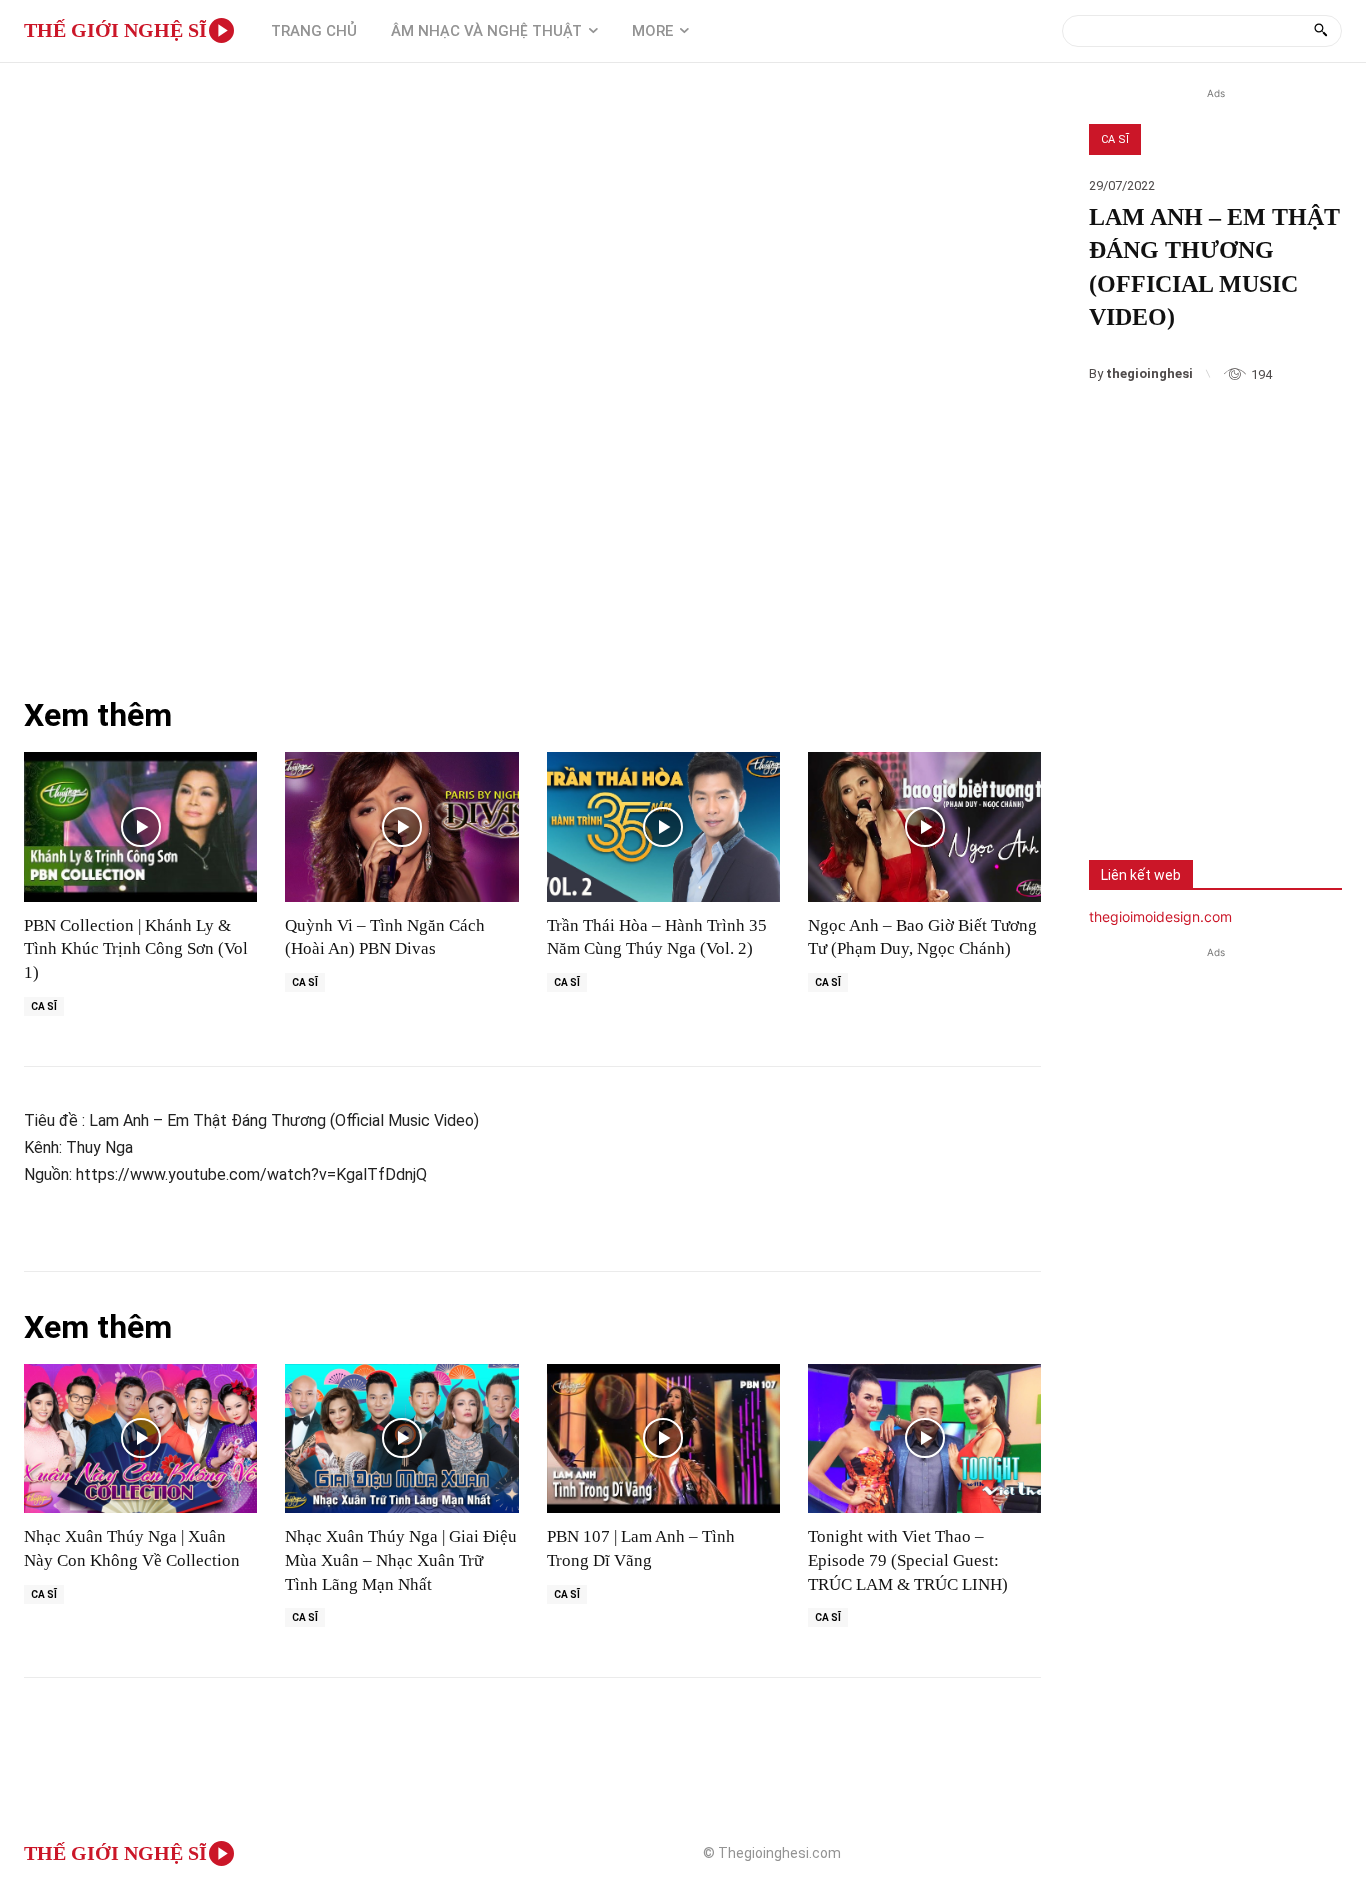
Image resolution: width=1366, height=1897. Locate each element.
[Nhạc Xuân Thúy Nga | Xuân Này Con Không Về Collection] (140, 1438)
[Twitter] (1185, 782)
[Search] (1320, 31)
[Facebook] (1119, 782)
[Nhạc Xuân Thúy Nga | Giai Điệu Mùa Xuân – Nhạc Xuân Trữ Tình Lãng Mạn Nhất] (401, 1438)
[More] (1252, 782)
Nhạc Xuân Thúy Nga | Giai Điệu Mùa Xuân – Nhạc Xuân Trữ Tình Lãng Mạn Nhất (401, 1560)
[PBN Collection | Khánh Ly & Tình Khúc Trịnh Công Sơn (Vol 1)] (140, 826)
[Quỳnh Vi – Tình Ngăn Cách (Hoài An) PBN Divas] (401, 826)
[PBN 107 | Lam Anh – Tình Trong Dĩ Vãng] (663, 1438)
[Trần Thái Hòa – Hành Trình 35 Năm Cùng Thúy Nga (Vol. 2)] (663, 826)
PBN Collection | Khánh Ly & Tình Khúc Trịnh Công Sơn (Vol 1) (136, 949)
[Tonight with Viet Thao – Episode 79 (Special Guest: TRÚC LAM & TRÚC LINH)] (924, 1438)
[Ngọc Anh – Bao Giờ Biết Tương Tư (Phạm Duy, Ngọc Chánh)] (924, 826)
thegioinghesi (1149, 373)
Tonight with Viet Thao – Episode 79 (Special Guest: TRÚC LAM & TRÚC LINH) (908, 1560)
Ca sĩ (1115, 139)
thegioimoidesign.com (1160, 916)
